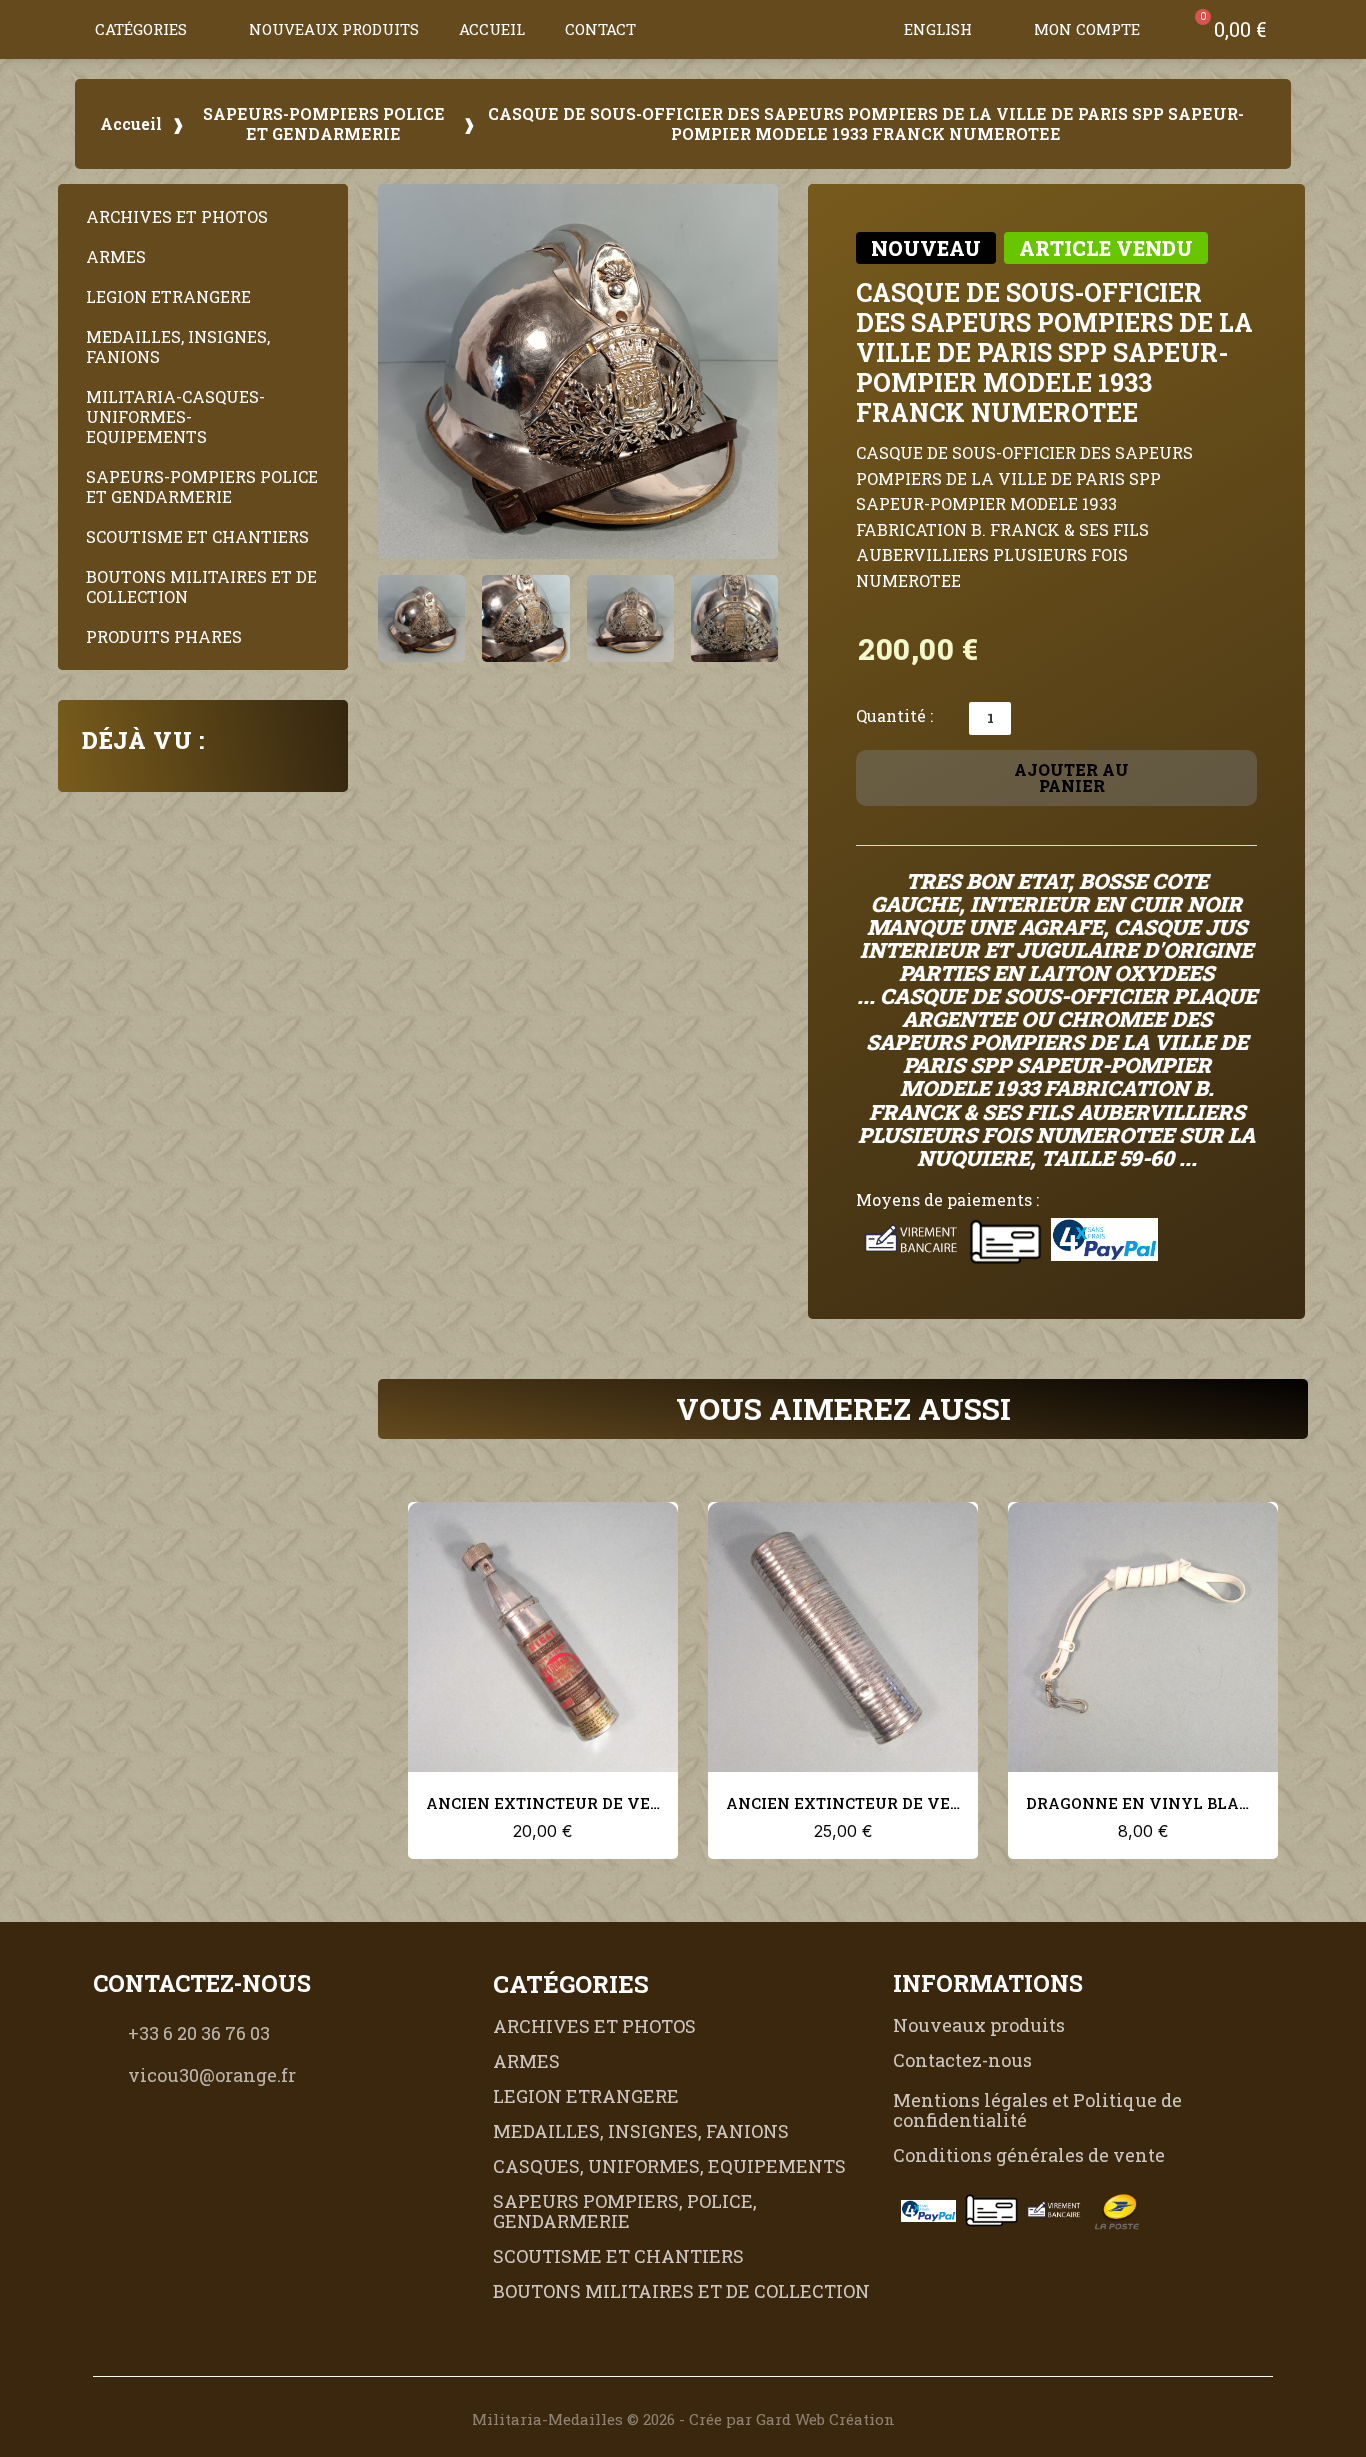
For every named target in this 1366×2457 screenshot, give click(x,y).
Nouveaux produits (334, 29)
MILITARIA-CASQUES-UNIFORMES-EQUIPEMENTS (175, 416)
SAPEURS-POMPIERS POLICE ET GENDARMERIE (324, 124)
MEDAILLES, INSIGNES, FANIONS (178, 346)
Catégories (141, 29)
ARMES (116, 256)
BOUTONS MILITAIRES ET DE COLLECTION (201, 586)
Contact (600, 29)
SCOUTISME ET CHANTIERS (197, 536)
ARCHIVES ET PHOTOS (177, 216)
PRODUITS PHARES (164, 636)
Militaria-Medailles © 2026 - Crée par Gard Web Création (683, 2419)
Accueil (492, 29)
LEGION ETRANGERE (168, 296)
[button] (864, 29)
